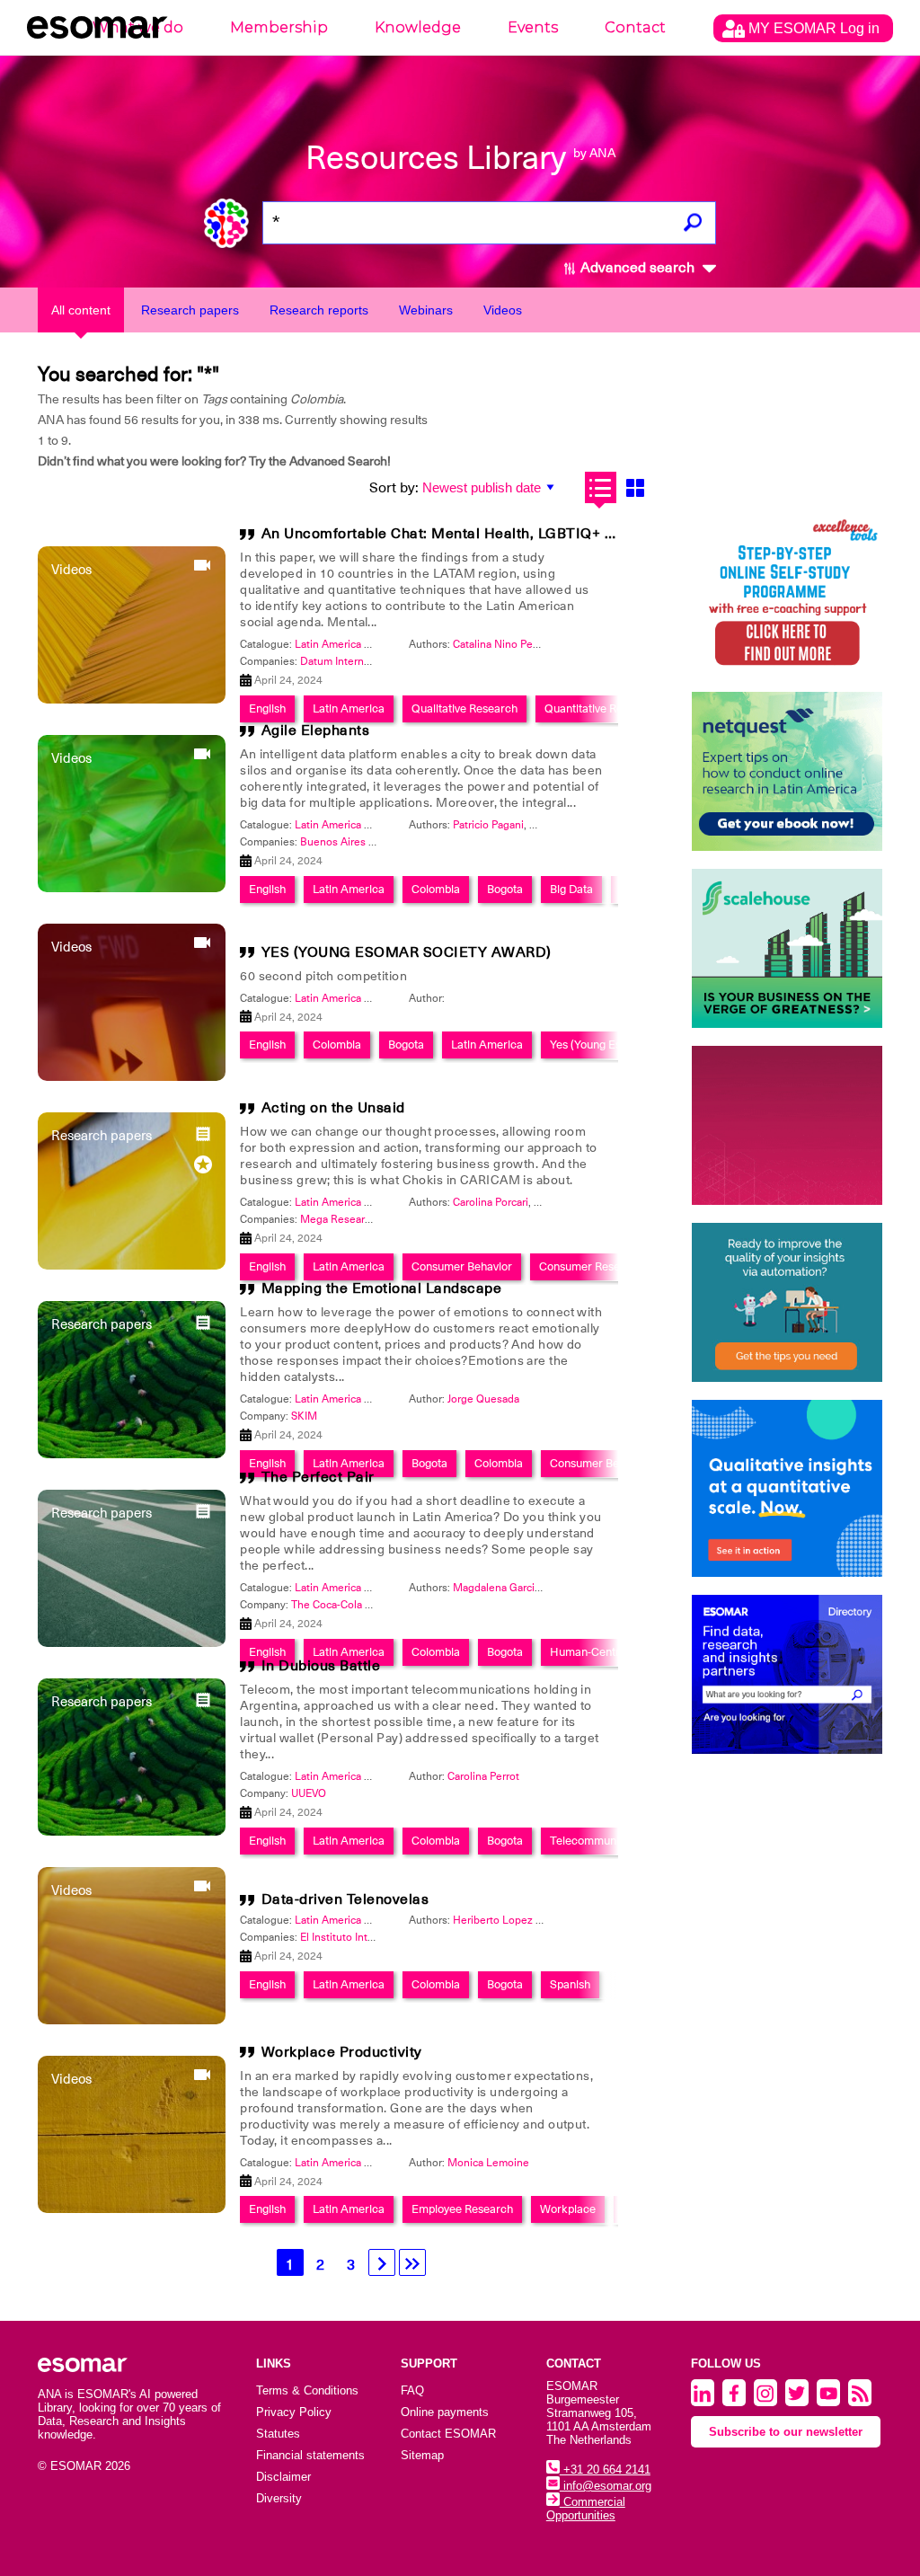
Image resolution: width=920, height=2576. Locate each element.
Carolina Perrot (483, 1776)
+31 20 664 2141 (605, 2470)
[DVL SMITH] (787, 594)
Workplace (568, 2209)
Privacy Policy (294, 2412)
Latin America (349, 889)
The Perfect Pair (318, 1477)
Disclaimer (283, 2477)
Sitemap (422, 2455)
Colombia (436, 889)
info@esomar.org (606, 2486)
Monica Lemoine (488, 2163)
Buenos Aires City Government (376, 842)
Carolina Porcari (491, 1202)
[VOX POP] (787, 1125)
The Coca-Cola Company (351, 1605)
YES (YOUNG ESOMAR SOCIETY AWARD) (407, 952)
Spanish (570, 1984)
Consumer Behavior (462, 1266)
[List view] (601, 487)
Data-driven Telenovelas (345, 1899)
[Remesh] (787, 1488)
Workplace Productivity (342, 2052)
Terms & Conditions (307, 2390)
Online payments (445, 2412)
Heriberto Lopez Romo (509, 1920)
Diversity (279, 2498)
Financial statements (310, 2455)
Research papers (190, 310)
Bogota (505, 889)
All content (81, 310)
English (267, 889)
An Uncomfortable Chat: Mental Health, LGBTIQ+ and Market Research (508, 534)
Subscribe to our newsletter (786, 2432)
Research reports (319, 310)
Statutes (278, 2434)
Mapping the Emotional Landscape (382, 1288)
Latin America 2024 (342, 644)
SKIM (304, 1416)
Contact (635, 27)
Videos (503, 310)
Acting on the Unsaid (333, 1108)
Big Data (571, 889)
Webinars (426, 310)
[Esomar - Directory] (787, 1674)
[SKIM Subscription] (787, 1302)
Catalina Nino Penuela (506, 644)
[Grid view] (636, 487)
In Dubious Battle (321, 1666)
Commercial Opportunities (586, 2509)
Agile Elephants (316, 730)
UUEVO (309, 1793)
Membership (279, 27)
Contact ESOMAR (448, 2434)
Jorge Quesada (483, 1399)
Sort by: (394, 488)
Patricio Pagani (488, 825)
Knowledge (418, 27)
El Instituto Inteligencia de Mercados (389, 1937)
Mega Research (338, 1219)
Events (533, 27)
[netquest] (787, 771)
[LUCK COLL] (787, 948)
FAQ (412, 2390)
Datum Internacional (349, 661)
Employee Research (462, 2209)
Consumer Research (591, 1266)
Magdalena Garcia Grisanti (517, 1588)
